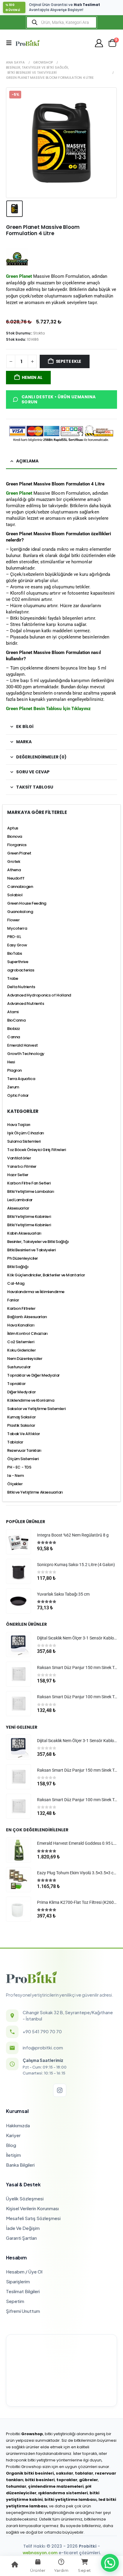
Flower (13, 920)
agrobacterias (21, 970)
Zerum (13, 1087)
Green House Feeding (27, 903)
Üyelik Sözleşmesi (25, 2198)
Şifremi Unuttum (23, 2311)
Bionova (15, 836)
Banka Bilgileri (20, 2165)
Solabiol (15, 895)
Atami (13, 1012)
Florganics (17, 845)
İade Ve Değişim (23, 2228)
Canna (14, 1037)
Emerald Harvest (23, 1045)
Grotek (14, 862)
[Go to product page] (19, 1542)
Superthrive (18, 962)
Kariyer (13, 2135)
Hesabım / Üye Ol (24, 2272)
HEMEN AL (32, 377)
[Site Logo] (27, 43)
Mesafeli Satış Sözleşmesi (33, 2218)
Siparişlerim (18, 2281)
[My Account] (99, 43)
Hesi (11, 1062)
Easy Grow (17, 945)
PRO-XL (14, 937)
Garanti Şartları (21, 2238)
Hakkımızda (18, 2125)
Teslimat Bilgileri (23, 2291)
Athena (14, 870)
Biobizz (14, 1029)
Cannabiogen (20, 887)
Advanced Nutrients (26, 1004)
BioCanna (16, 1020)
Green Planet (19, 493)
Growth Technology (26, 1054)
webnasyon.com (40, 2553)
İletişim (13, 2155)
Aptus (13, 828)
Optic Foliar (18, 1095)
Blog (11, 2145)
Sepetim (15, 2301)
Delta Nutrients (21, 987)
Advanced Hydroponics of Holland (39, 995)
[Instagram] (60, 2090)
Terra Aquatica (21, 1079)
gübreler (89, 2480)
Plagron (14, 1070)
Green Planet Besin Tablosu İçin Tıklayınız (49, 709)
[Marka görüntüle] (17, 258)
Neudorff (16, 878)
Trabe (13, 978)
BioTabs (15, 953)
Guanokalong (20, 912)
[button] (11, 43)
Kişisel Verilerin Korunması (32, 2208)
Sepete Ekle (69, 361)
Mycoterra (17, 928)
